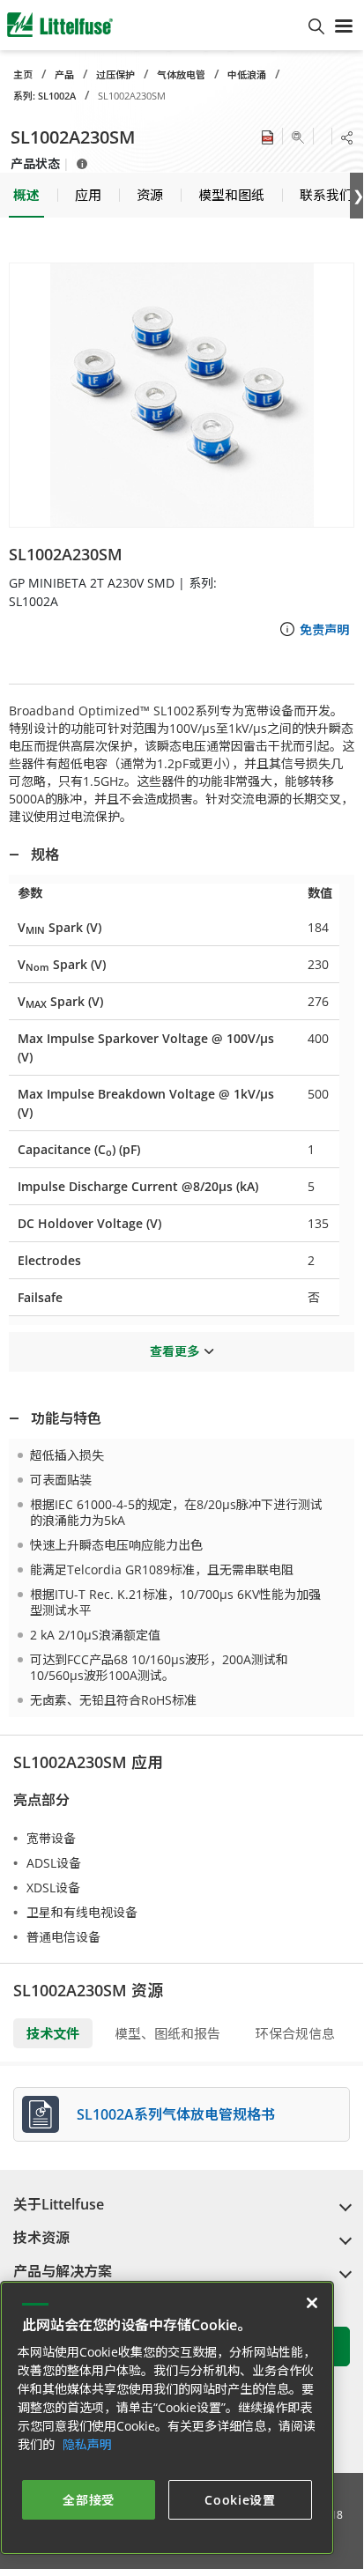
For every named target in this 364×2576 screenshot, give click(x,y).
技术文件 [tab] (53, 2033)
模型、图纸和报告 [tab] (167, 2033)
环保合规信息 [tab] (295, 2033)
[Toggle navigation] (344, 25)
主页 (23, 74)
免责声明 (324, 629)
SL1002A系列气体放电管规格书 (176, 2114)
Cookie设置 (240, 2500)
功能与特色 (66, 1418)
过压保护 (115, 74)
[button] (182, 395)
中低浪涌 (247, 74)
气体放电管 (181, 74)
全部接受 (89, 2500)
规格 (45, 855)
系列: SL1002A (45, 96)
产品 (64, 74)
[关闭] (312, 2303)
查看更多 (175, 1351)
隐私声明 (87, 2444)
